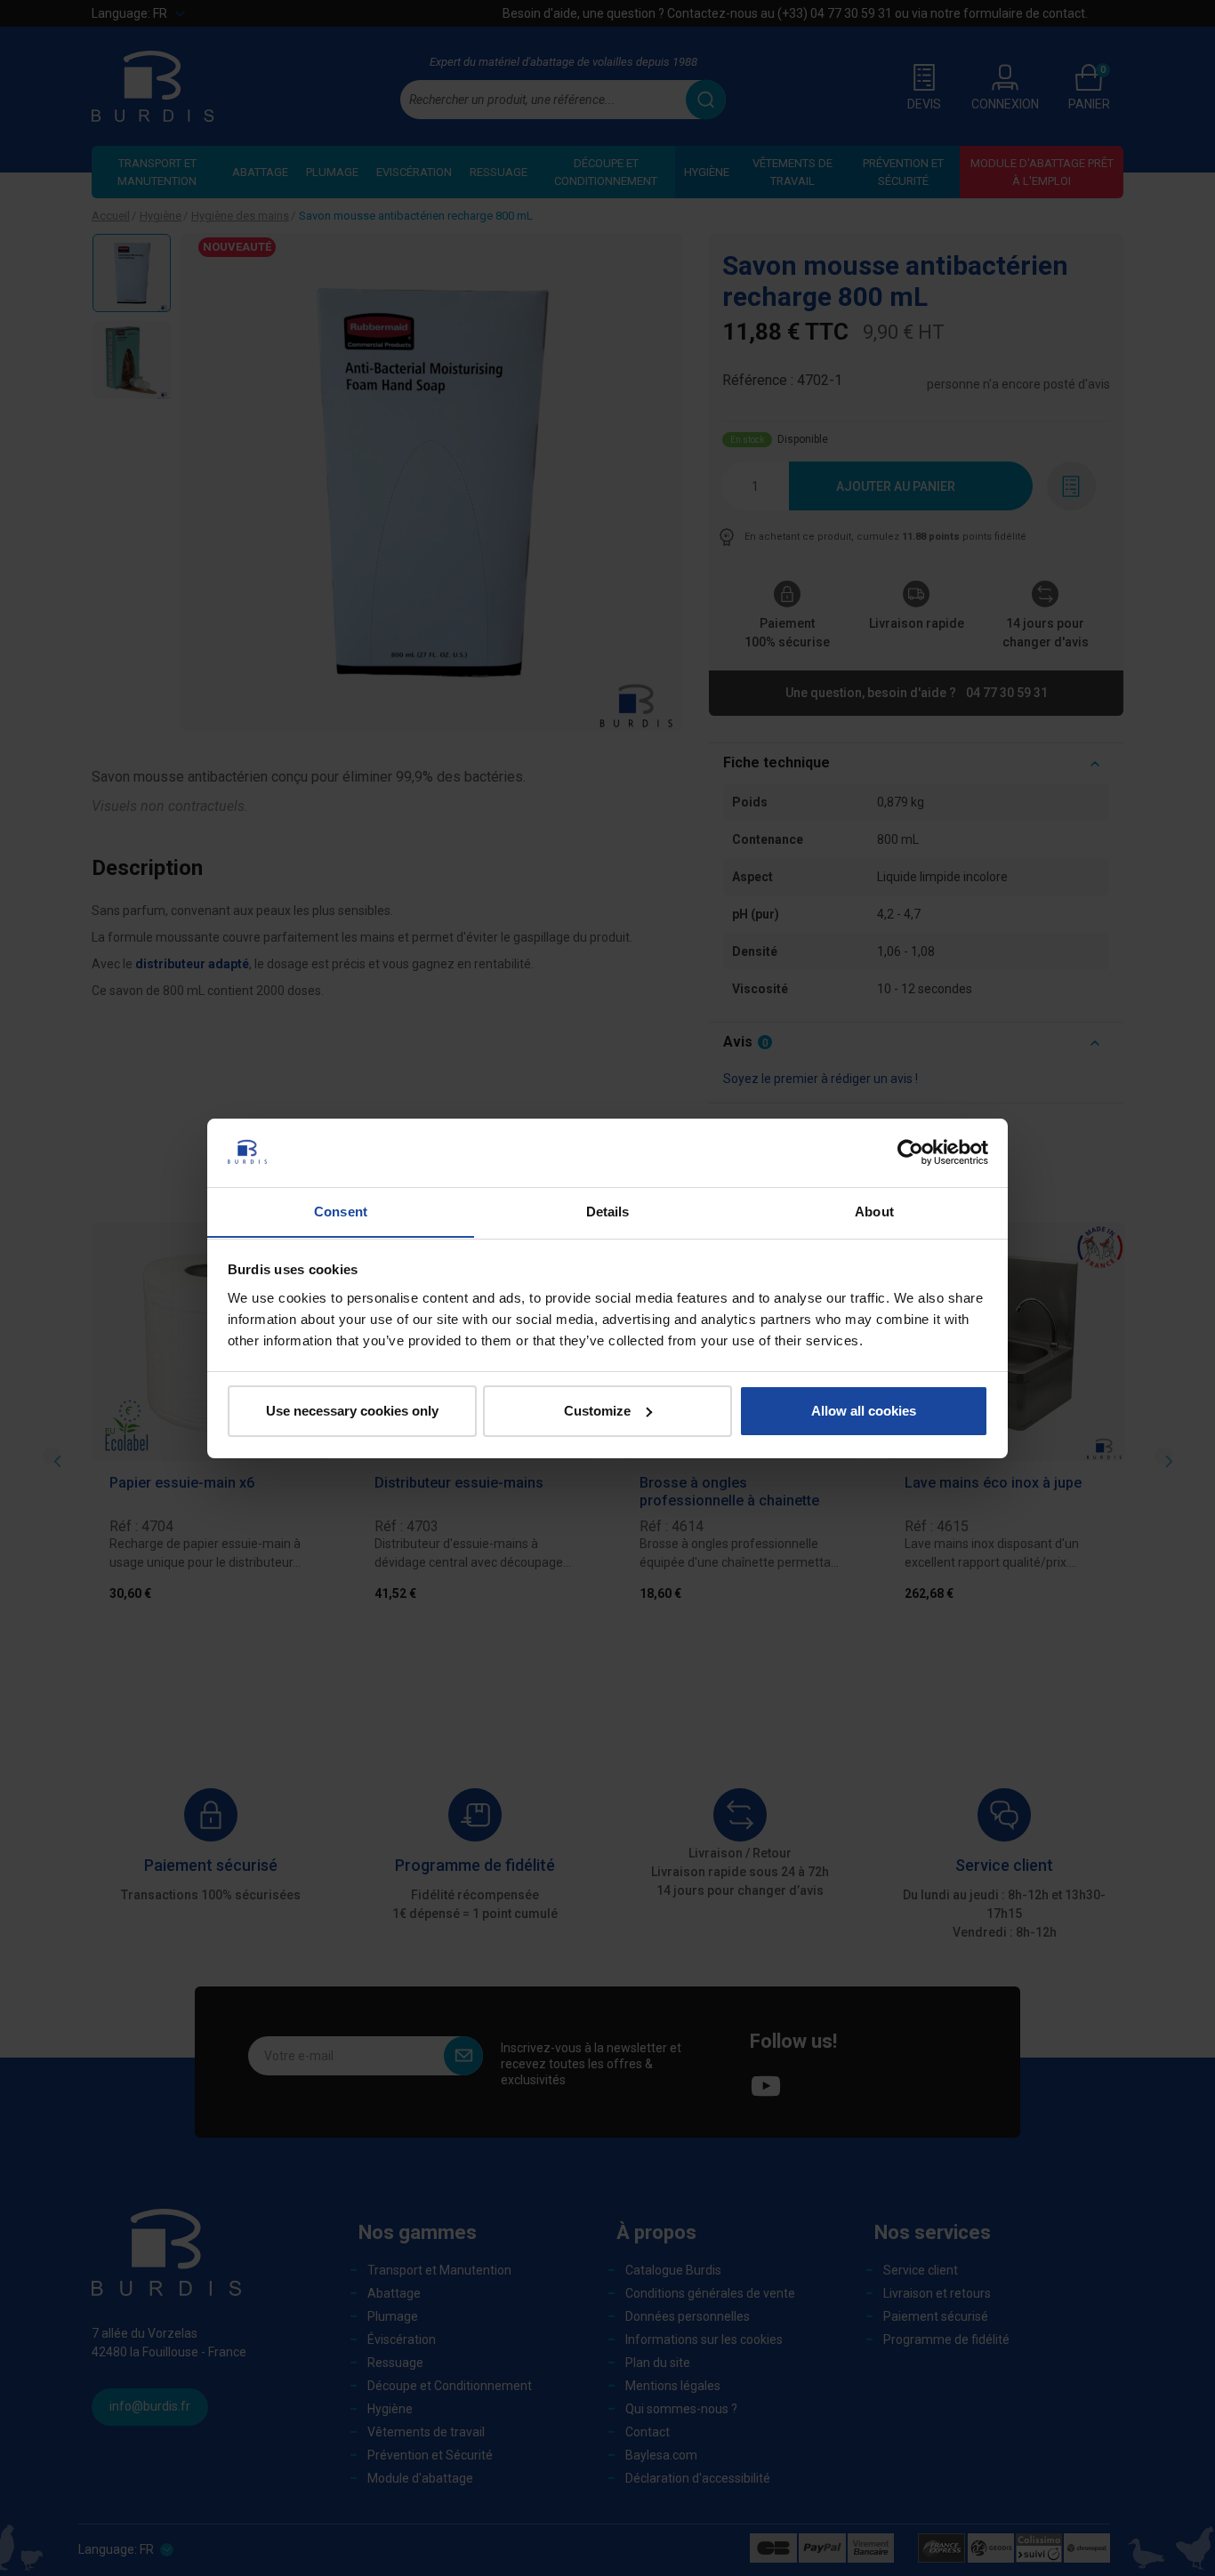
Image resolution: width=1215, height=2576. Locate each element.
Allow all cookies (864, 1411)
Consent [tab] (341, 1211)
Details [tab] (608, 1211)
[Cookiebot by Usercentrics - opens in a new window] (910, 1152)
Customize (597, 1411)
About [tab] (874, 1211)
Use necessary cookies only (352, 1411)
